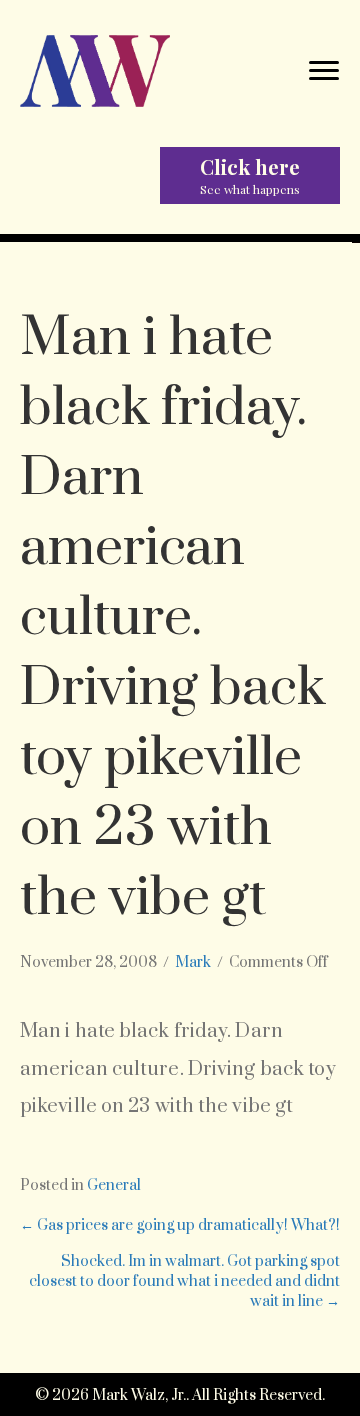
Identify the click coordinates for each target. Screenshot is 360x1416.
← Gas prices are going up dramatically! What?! (180, 1225)
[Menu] (324, 71)
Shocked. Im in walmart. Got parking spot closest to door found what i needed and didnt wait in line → (184, 1282)
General (114, 1185)
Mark (193, 962)
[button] (250, 175)
